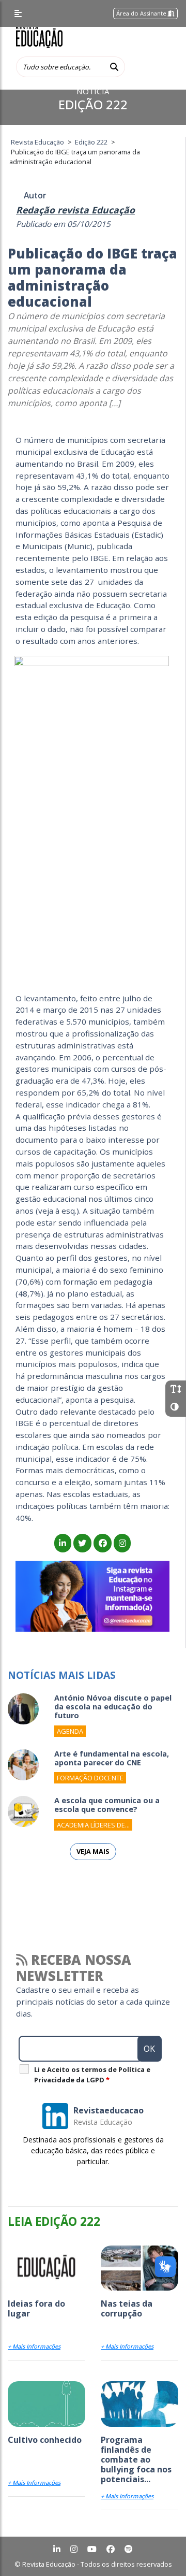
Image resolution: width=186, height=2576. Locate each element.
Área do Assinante (142, 13)
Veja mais (93, 1851)
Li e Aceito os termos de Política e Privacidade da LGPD (92, 2075)
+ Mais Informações (34, 2346)
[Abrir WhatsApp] (160, 2550)
